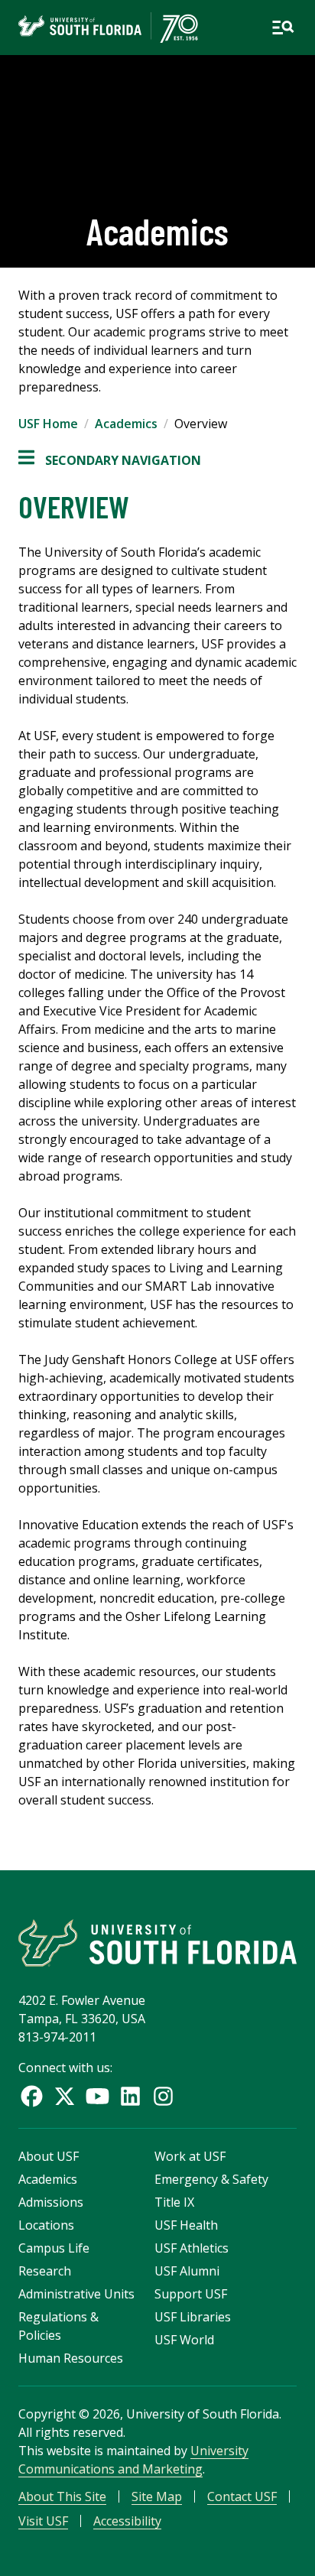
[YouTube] (97, 2096)
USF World (184, 2340)
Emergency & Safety (211, 2179)
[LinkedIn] (130, 2096)
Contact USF (242, 2496)
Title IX (174, 2202)
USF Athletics (192, 2248)
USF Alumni (187, 2271)
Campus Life (54, 2248)
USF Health (186, 2225)
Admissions (51, 2202)
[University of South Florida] (157, 1943)
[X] (65, 2096)
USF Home (48, 424)
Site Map (157, 2496)
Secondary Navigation (110, 461)
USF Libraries (193, 2317)
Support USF (191, 2294)
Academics (126, 424)
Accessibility (127, 2521)
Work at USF (190, 2156)
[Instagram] (163, 2096)
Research (45, 2271)
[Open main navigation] (283, 28)
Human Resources (71, 2358)
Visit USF (43, 2521)
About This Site (62, 2496)
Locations (46, 2225)
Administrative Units (76, 2294)
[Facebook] (32, 2096)
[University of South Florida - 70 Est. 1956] (108, 28)
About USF (49, 2156)
